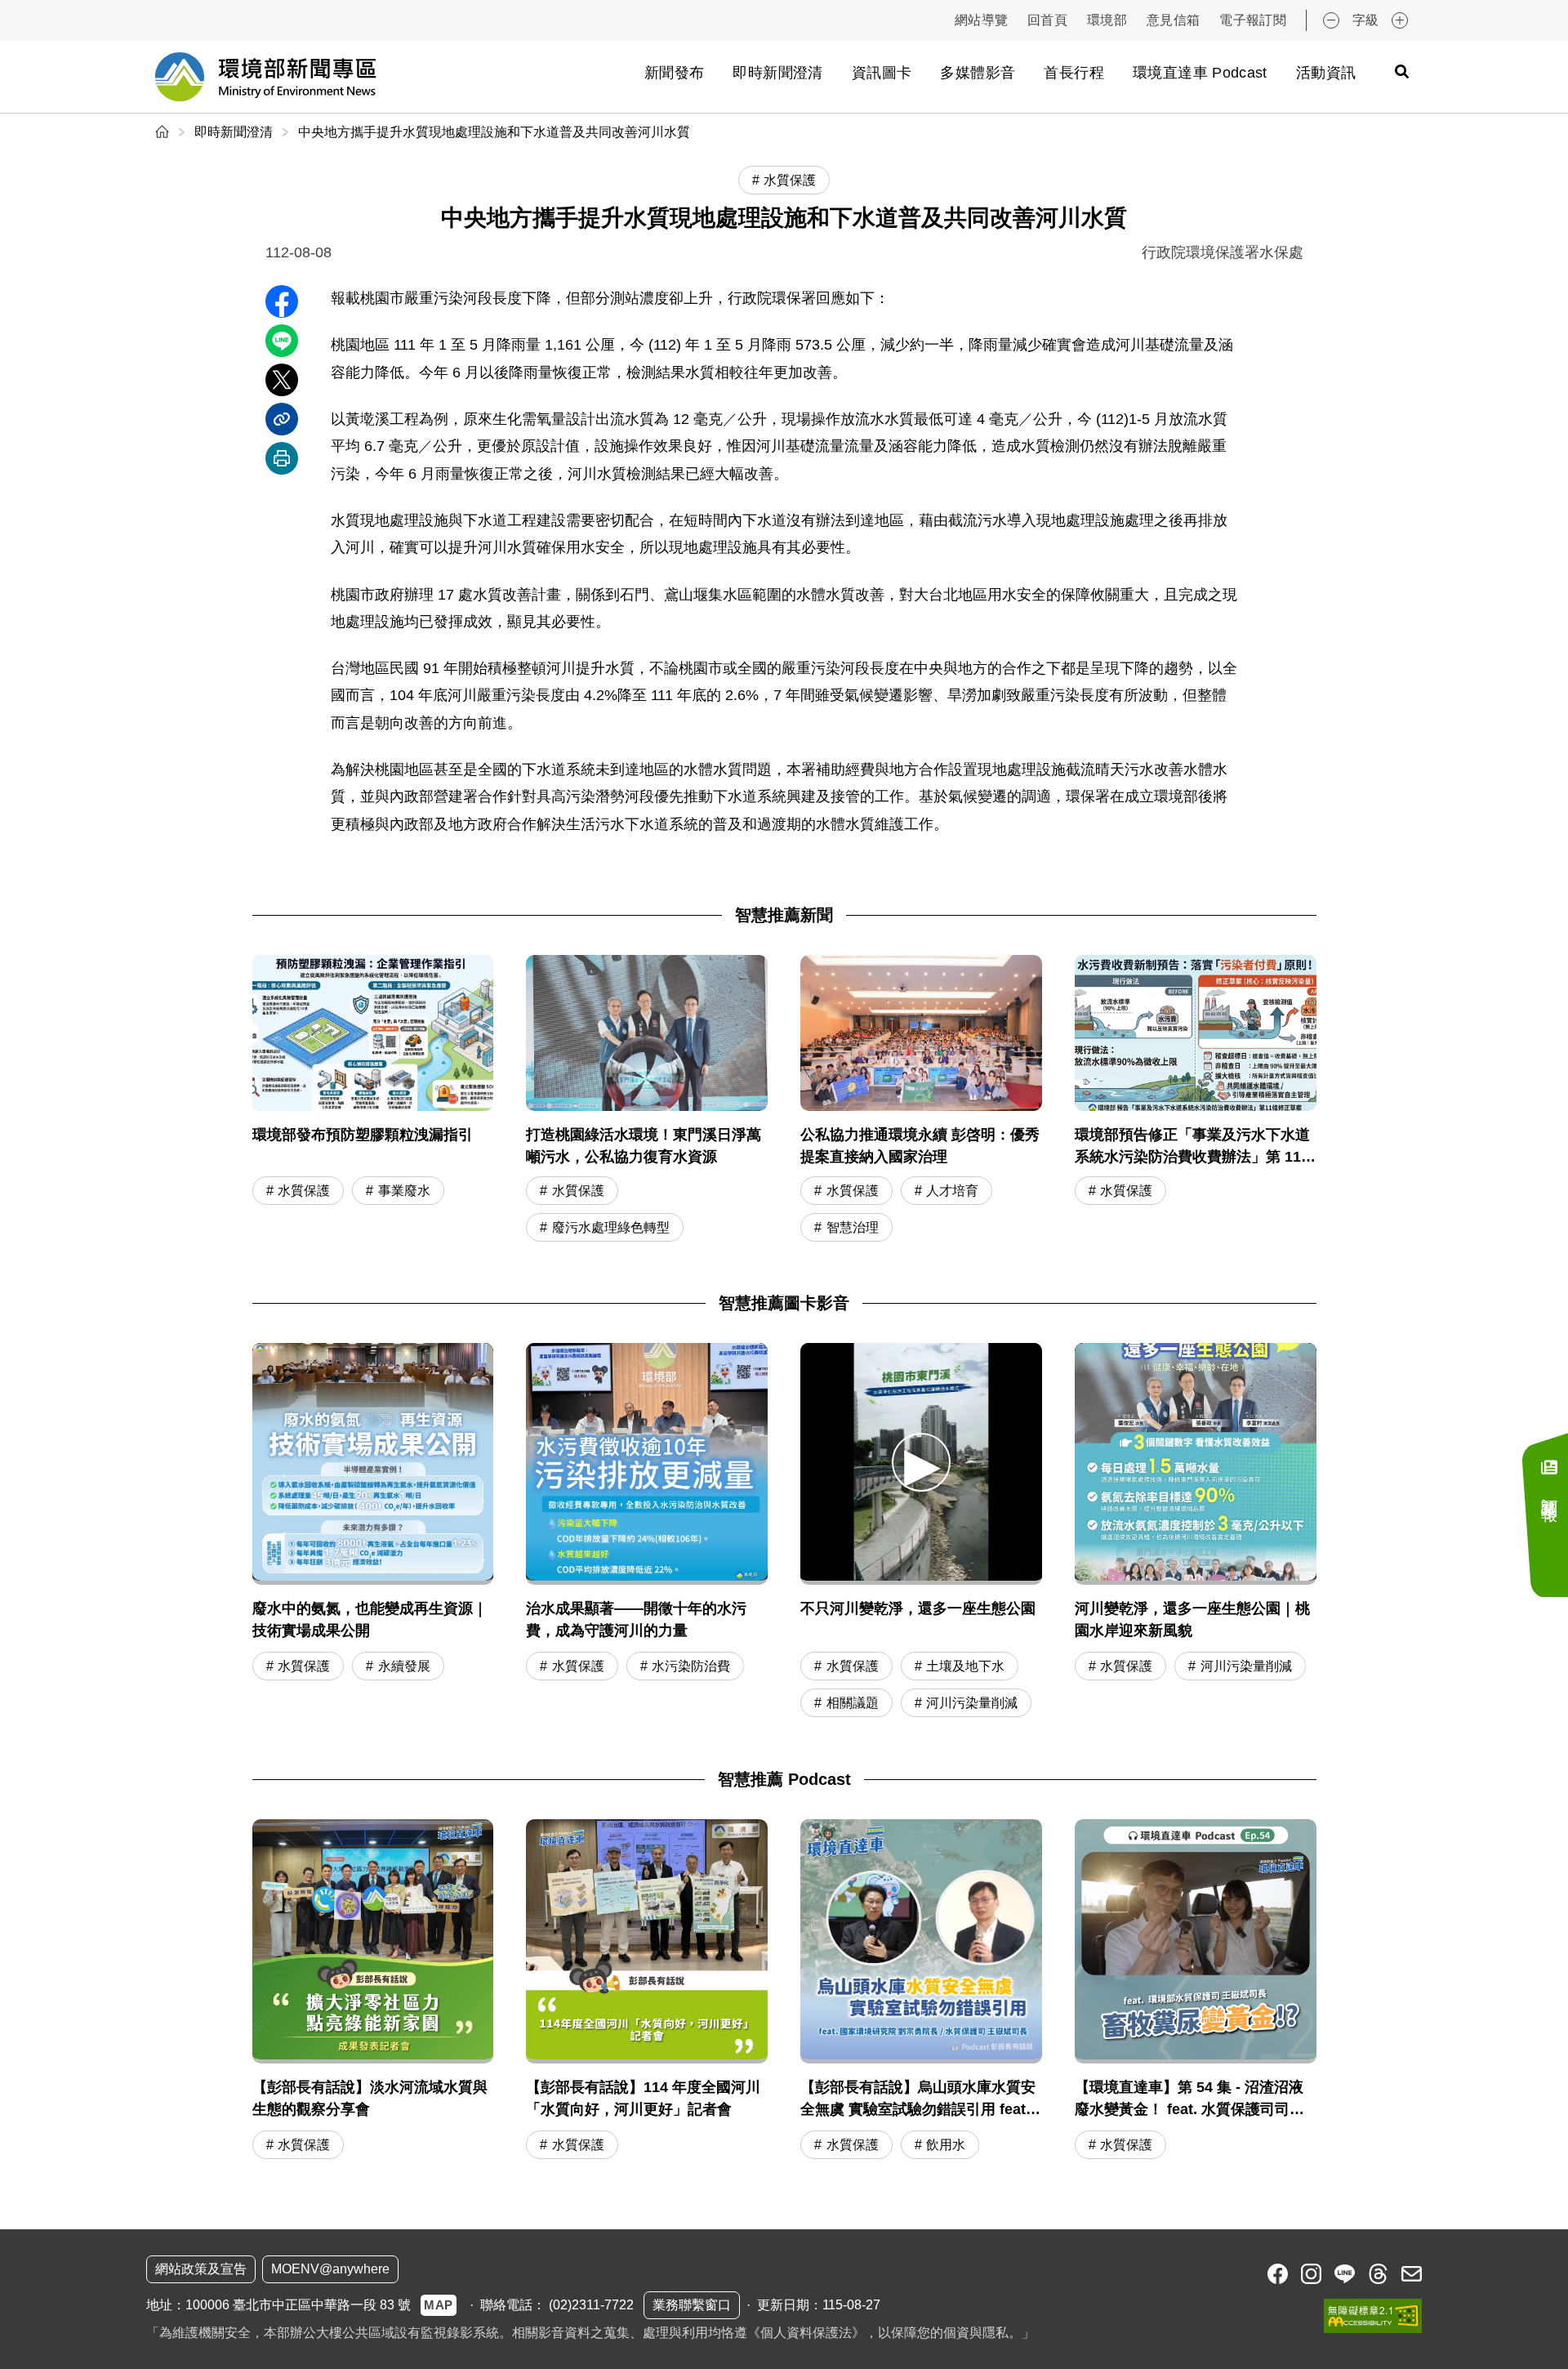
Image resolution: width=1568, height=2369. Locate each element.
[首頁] (164, 132)
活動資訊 (1326, 73)
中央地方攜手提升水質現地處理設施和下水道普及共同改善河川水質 (494, 132)
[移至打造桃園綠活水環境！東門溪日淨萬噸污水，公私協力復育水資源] (647, 1100)
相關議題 (853, 1703)
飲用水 (946, 2145)
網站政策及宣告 (201, 2269)
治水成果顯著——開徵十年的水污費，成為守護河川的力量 (636, 1619)
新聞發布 (674, 73)
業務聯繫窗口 (692, 2305)
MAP (439, 2305)
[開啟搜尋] (1401, 71)
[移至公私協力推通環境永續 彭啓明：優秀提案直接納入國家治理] (921, 1100)
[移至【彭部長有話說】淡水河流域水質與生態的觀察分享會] (373, 1992)
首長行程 (1074, 73)
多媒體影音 (978, 73)
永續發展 (404, 1666)
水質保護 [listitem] (790, 180)
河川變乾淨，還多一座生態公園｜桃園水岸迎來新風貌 (1192, 1619)
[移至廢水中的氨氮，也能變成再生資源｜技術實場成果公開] (373, 1464)
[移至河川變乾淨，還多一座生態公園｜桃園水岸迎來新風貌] (1196, 1464)
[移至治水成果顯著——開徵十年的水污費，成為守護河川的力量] (647, 1464)
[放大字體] (1400, 20)
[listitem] (1278, 2274)
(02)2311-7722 (591, 2305)
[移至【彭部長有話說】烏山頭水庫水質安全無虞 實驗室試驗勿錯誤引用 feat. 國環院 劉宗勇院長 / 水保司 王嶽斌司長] (921, 1992)
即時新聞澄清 (777, 73)
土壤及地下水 (965, 1666)
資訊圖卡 (882, 73)
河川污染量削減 (972, 1703)
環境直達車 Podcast (1200, 73)
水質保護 (304, 1191)
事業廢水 (404, 1191)
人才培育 (952, 1191)
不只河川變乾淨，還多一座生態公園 (918, 1608)
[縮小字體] (1331, 20)
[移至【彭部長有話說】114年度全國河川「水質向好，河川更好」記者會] (647, 1992)
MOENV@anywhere (330, 2269)
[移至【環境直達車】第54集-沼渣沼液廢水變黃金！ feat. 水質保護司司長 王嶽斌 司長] (1196, 1992)
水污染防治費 (691, 1666)
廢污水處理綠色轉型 (611, 1227)
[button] (921, 1462)
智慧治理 (853, 1227)
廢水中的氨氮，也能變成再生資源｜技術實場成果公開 (370, 1619)
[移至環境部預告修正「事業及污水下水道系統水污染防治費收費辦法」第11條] (1196, 1100)
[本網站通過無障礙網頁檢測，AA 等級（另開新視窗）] (1373, 2316)
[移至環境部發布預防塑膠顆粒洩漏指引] (373, 1100)
